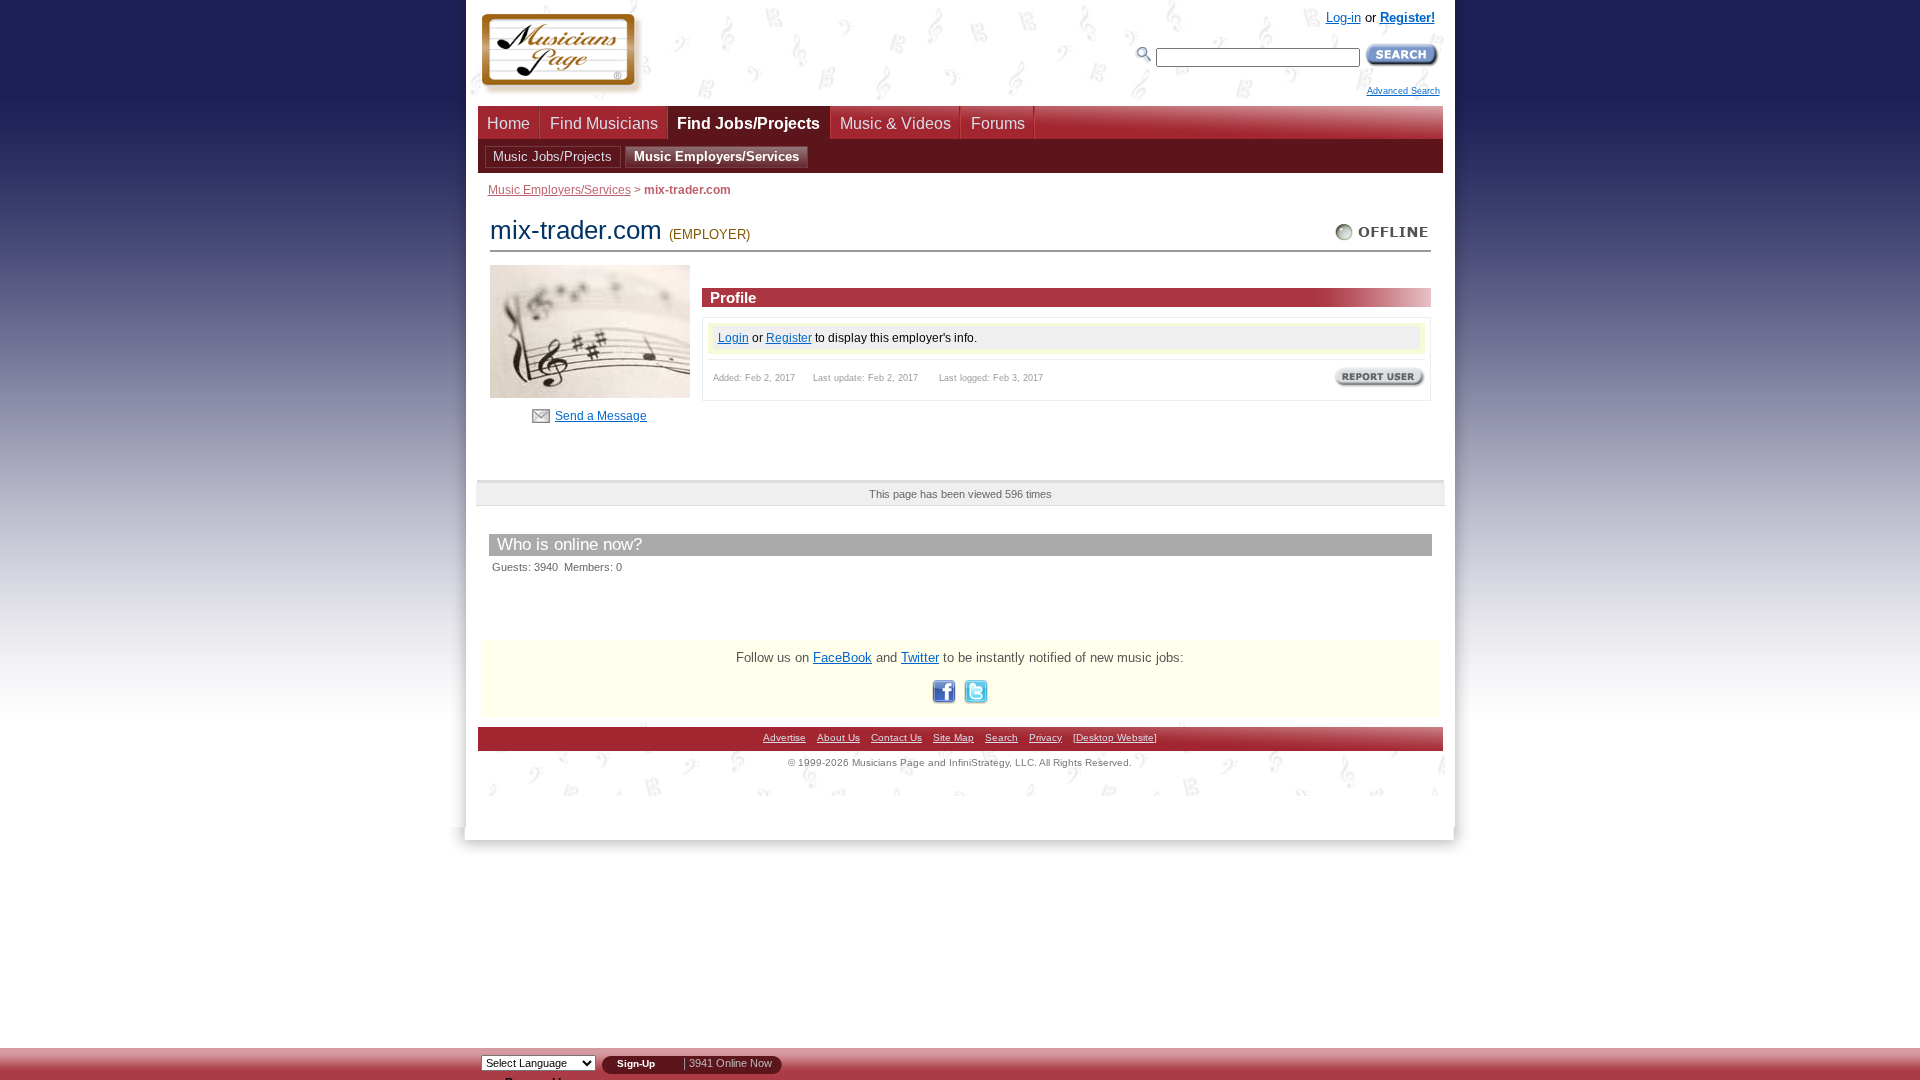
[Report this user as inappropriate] (1379, 385)
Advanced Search (1403, 91)
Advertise (784, 737)
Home (508, 123)
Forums (998, 123)
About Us (838, 737)
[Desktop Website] (1115, 737)
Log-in (1343, 17)
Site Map (953, 737)
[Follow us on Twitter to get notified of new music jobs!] (976, 699)
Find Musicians (604, 123)
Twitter (920, 657)
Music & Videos (895, 123)
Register (789, 337)
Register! (1407, 17)
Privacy (1045, 737)
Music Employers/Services (716, 156)
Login (733, 337)
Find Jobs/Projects (748, 123)
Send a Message (601, 415)
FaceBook (842, 657)
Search (1001, 737)
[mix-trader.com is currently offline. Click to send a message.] (1382, 240)
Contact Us (896, 737)
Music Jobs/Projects (552, 156)
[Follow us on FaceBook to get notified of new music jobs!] (944, 699)
